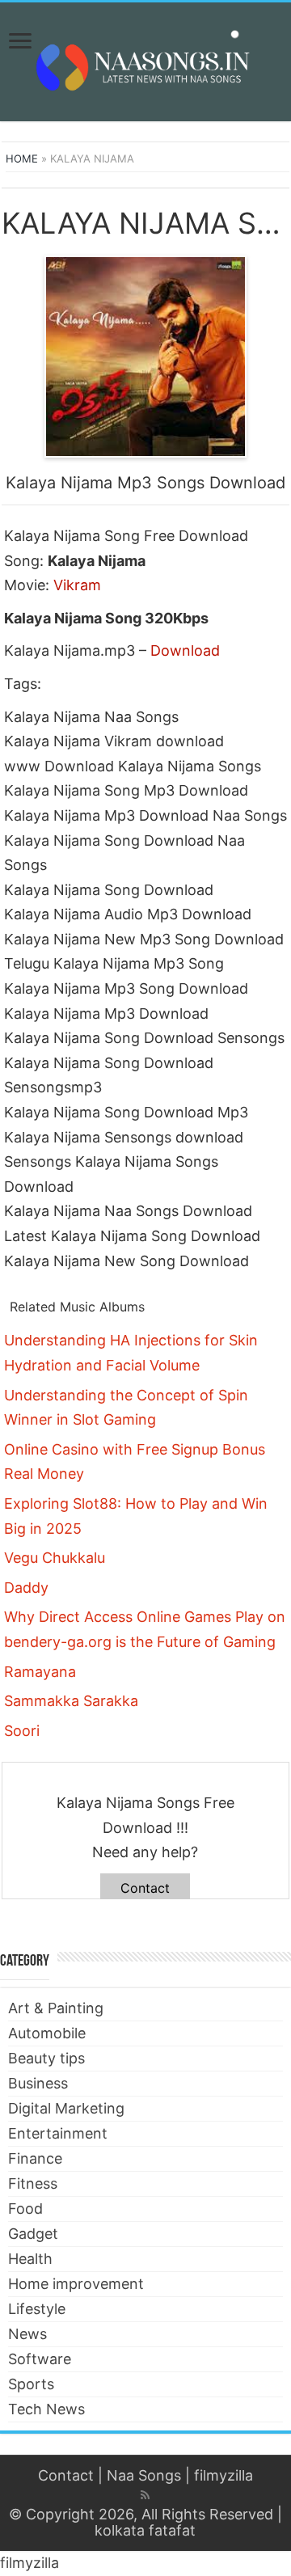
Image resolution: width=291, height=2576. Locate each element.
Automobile (47, 2033)
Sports (31, 2384)
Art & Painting (56, 2008)
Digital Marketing (66, 2108)
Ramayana (40, 1672)
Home (22, 158)
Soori (22, 1731)
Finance (35, 2158)
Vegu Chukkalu (55, 1558)
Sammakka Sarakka (71, 1701)
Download (185, 650)
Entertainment (58, 2133)
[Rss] (145, 2495)
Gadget (33, 2234)
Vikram (77, 585)
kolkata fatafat (145, 2530)
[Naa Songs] (145, 59)
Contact (145, 1888)
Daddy (26, 1588)
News (27, 2334)
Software (40, 2359)
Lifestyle (37, 2309)
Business (38, 2083)
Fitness (33, 2183)
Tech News (46, 2409)
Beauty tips (46, 2058)
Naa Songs (144, 2475)
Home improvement (76, 2284)
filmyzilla (224, 2475)
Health (30, 2259)
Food (25, 2209)
